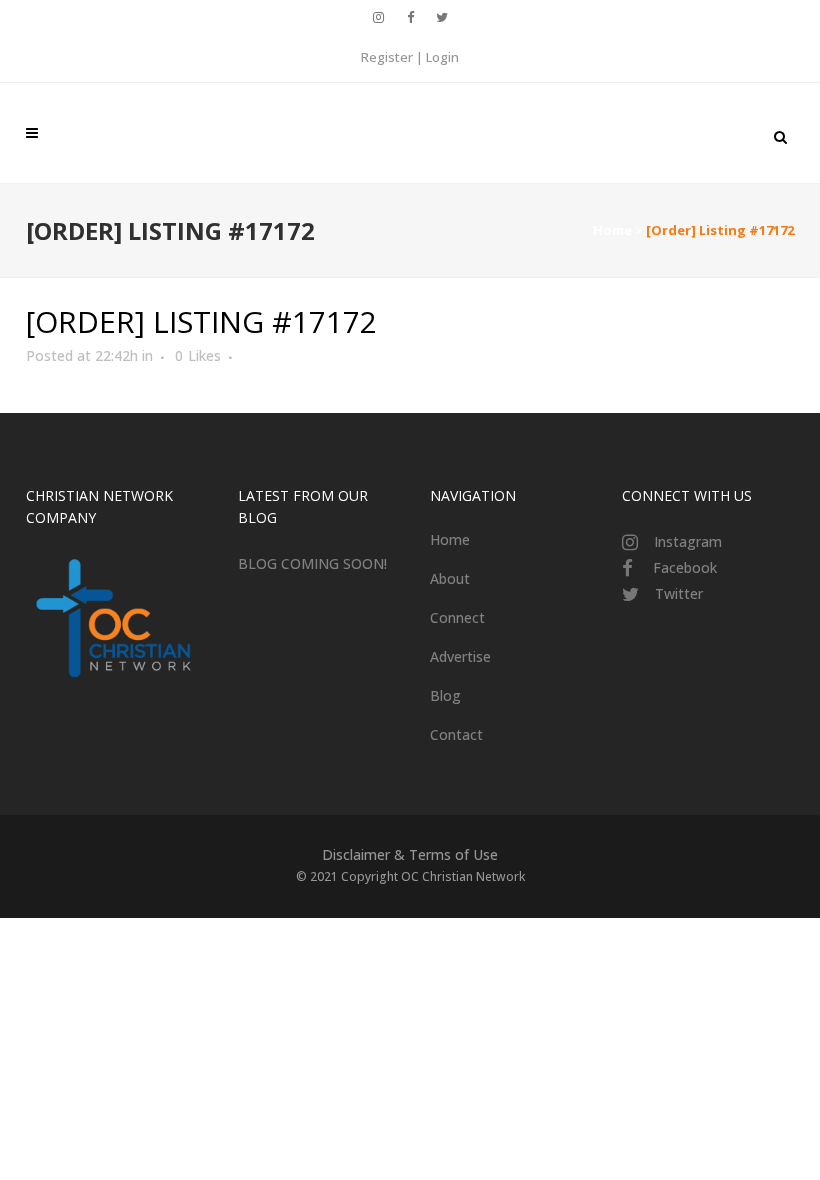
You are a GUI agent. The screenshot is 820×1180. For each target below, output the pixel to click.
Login (442, 57)
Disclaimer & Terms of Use (410, 854)
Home (612, 230)
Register (387, 57)
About (450, 578)
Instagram (688, 541)
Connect (457, 617)
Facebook (685, 567)
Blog (445, 695)
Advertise (460, 656)
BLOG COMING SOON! (312, 563)
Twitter (679, 593)
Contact (456, 734)
